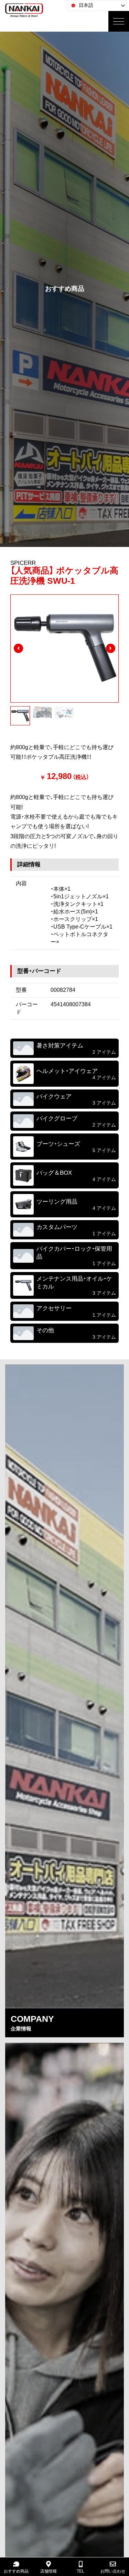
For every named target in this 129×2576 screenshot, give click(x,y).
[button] (18, 648)
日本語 (85, 5)
